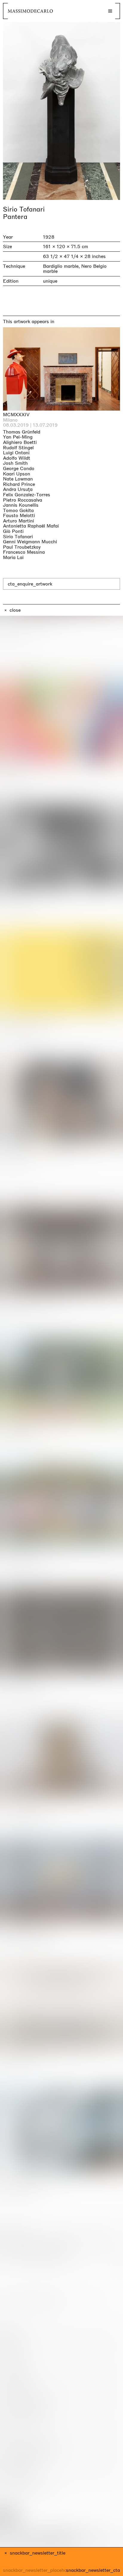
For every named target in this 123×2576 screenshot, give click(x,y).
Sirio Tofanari (24, 209)
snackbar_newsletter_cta (93, 2570)
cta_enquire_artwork (30, 584)
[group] (61, 111)
